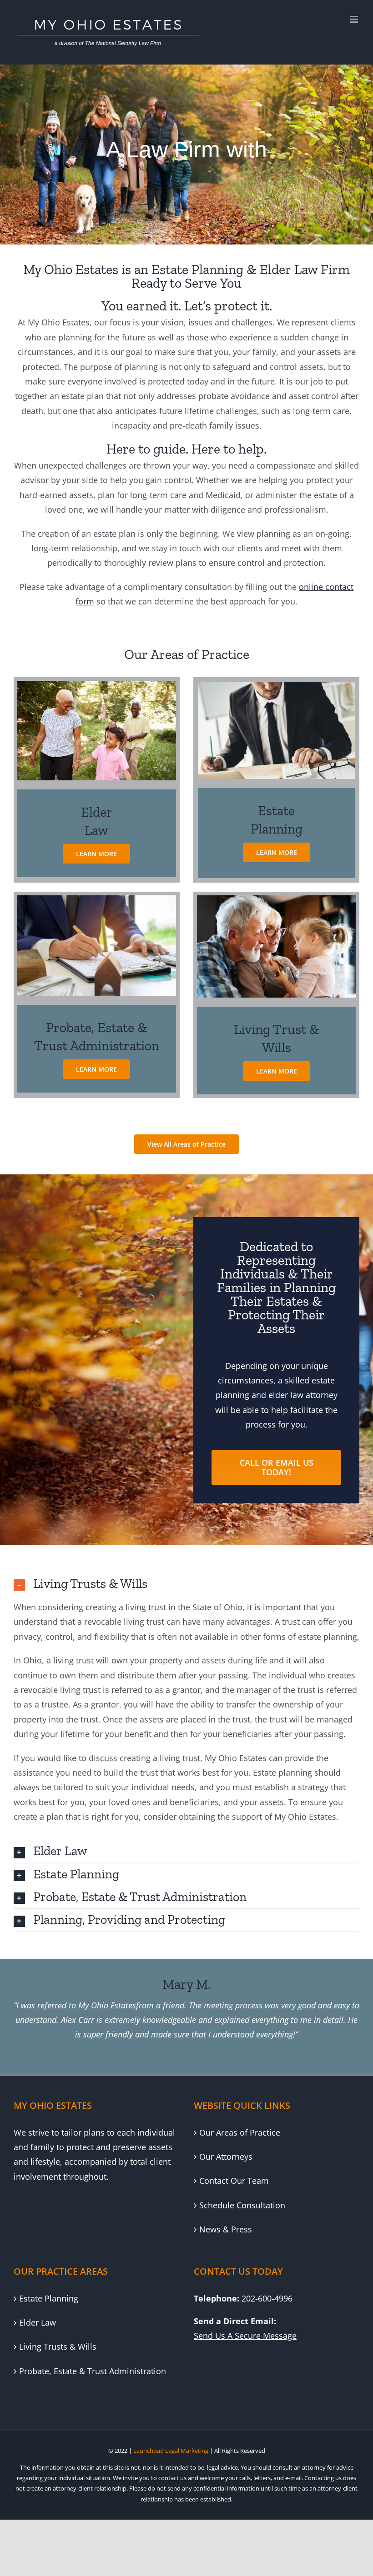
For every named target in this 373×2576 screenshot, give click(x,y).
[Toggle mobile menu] (355, 19)
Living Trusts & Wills (58, 2346)
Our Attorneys (226, 2157)
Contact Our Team (234, 2181)
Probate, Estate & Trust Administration (93, 2371)
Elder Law (38, 2322)
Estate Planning (49, 2298)
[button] (186, 1584)
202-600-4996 (267, 2298)
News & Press (226, 2229)
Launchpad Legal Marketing (171, 2451)
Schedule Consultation (242, 2205)
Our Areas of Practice (240, 2132)
